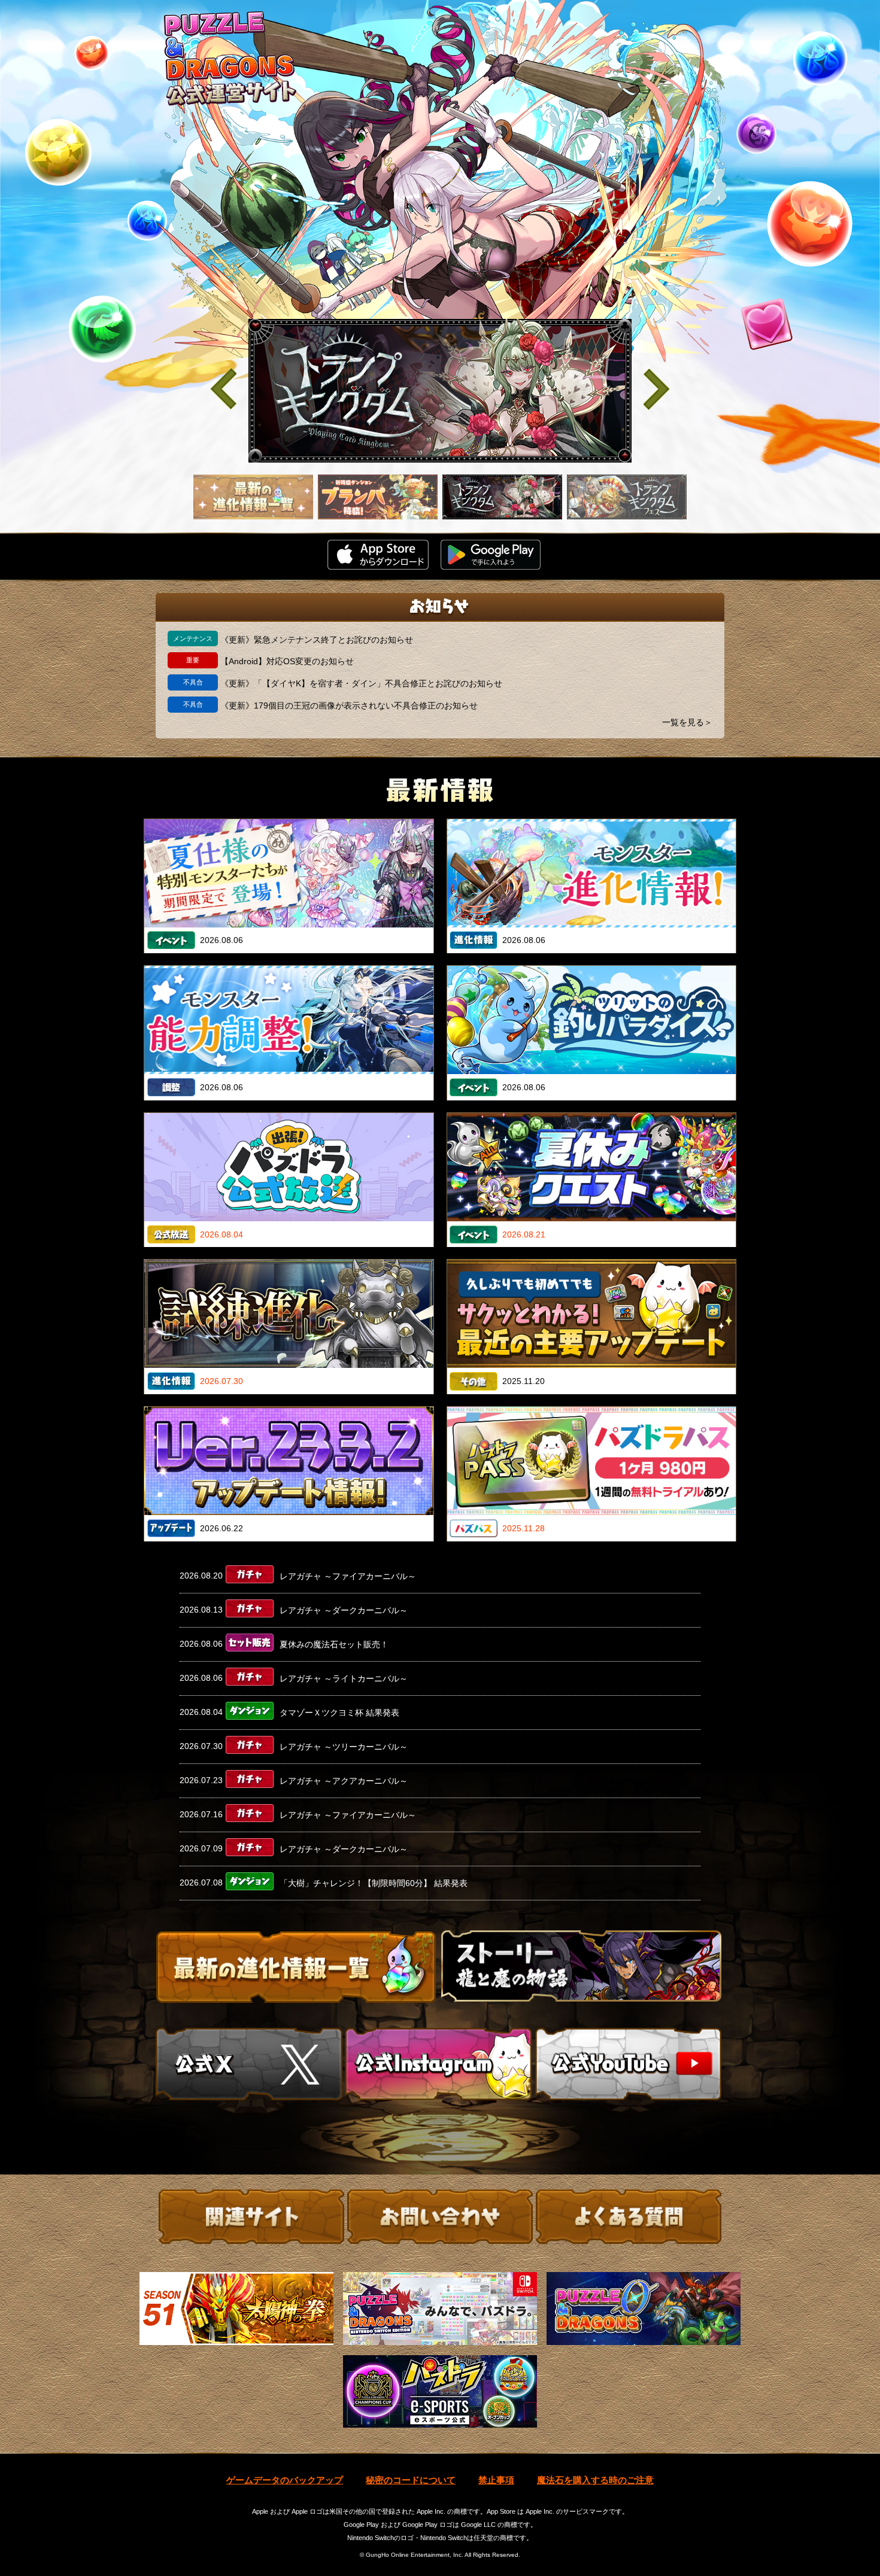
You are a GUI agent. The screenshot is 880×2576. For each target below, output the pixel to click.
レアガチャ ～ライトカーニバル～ (344, 1678)
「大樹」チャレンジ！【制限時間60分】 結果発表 (374, 1883)
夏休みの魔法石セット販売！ (334, 1644)
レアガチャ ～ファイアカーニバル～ (348, 1576)
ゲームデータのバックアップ (285, 2480)
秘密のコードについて (411, 2480)
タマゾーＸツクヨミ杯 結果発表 (339, 1713)
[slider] (440, 391)
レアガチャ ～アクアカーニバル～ (344, 1781)
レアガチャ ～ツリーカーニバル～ (344, 1747)
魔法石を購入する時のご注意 (595, 2480)
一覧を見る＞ (687, 722)
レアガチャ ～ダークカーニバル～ (344, 1610)
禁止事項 (496, 2480)
